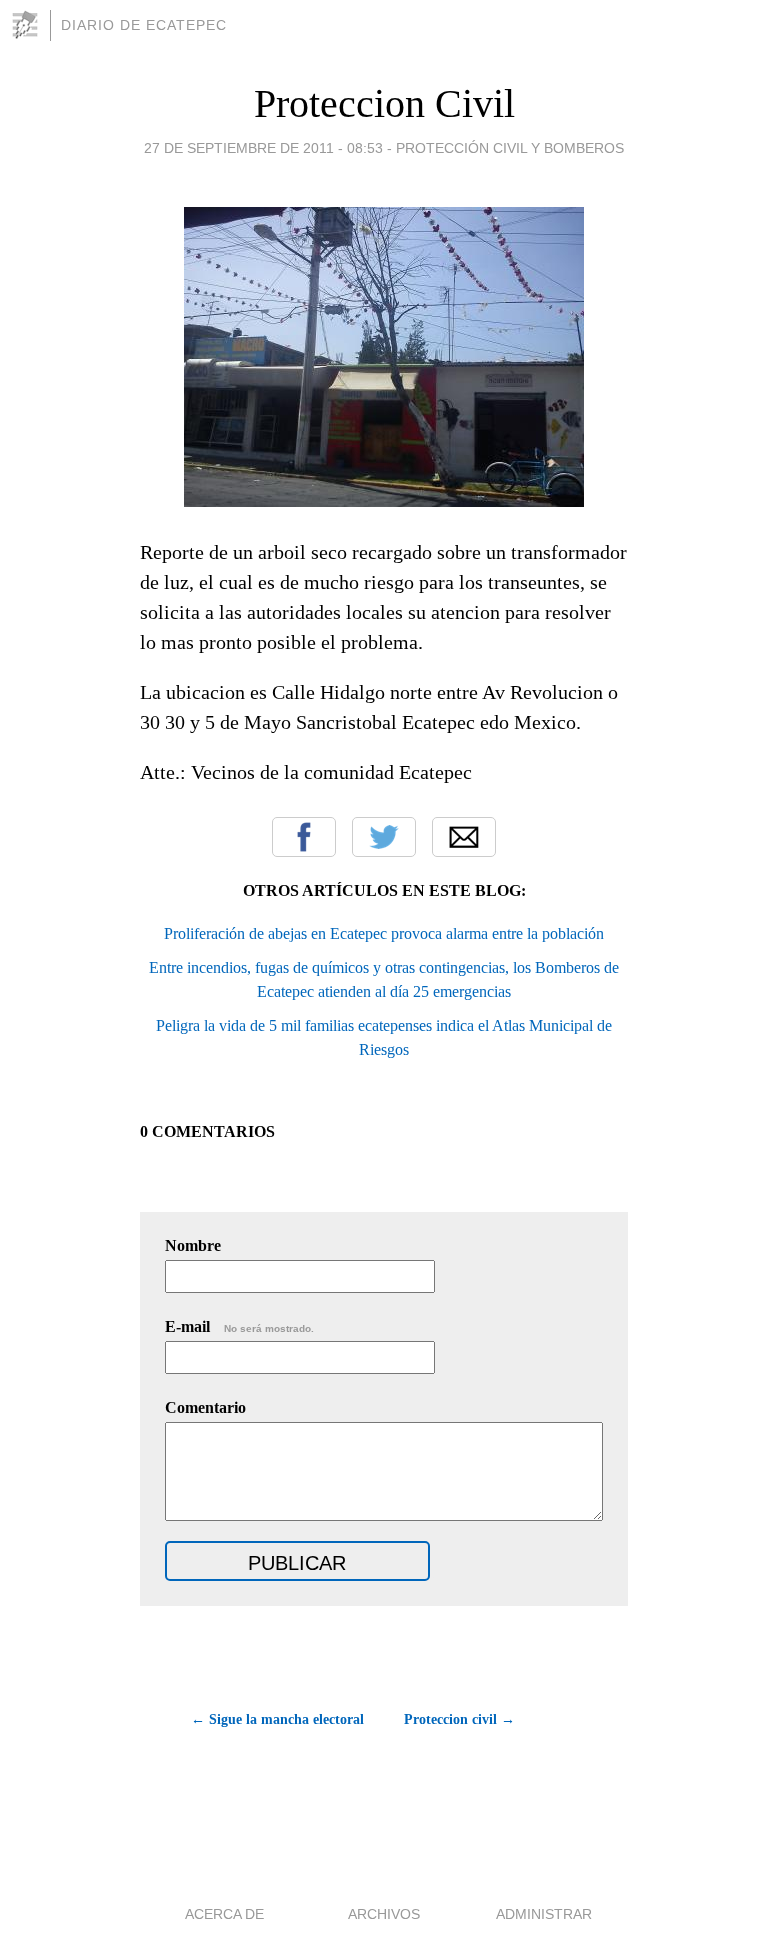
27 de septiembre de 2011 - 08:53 (263, 148)
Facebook (304, 837)
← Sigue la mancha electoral (277, 1719)
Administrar (544, 1914)
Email (464, 837)
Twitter (384, 837)
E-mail (239, 1326)
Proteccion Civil (384, 103)
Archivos (384, 1914)
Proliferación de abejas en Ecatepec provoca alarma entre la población (384, 933)
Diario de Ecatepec (144, 25)
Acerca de (224, 1914)
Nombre (193, 1245)
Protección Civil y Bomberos (510, 148)
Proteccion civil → (459, 1719)
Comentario (205, 1407)
